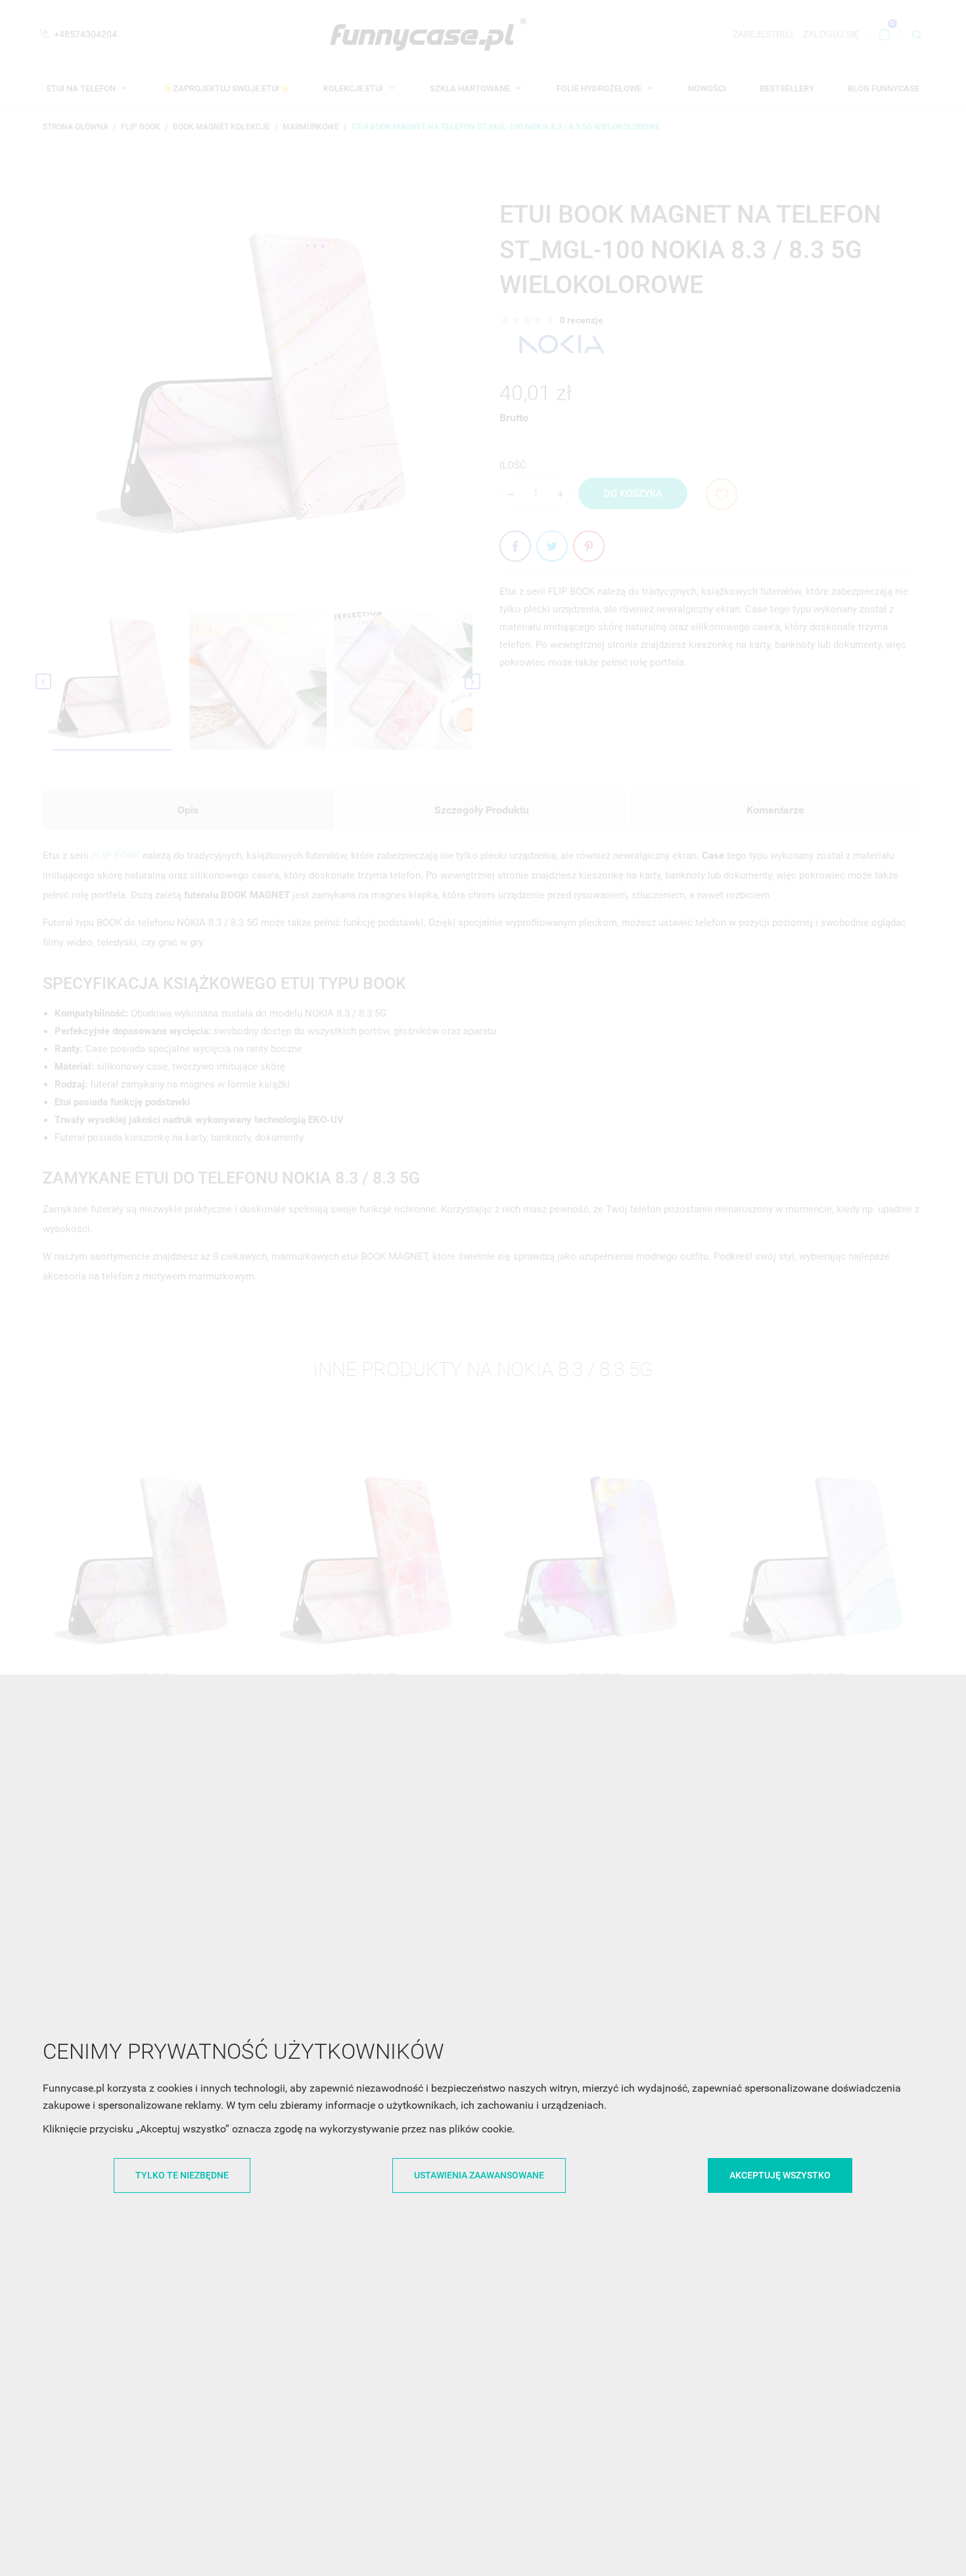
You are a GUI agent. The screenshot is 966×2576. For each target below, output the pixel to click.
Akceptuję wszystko (780, 2175)
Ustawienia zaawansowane (479, 2175)
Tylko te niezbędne (182, 2175)
